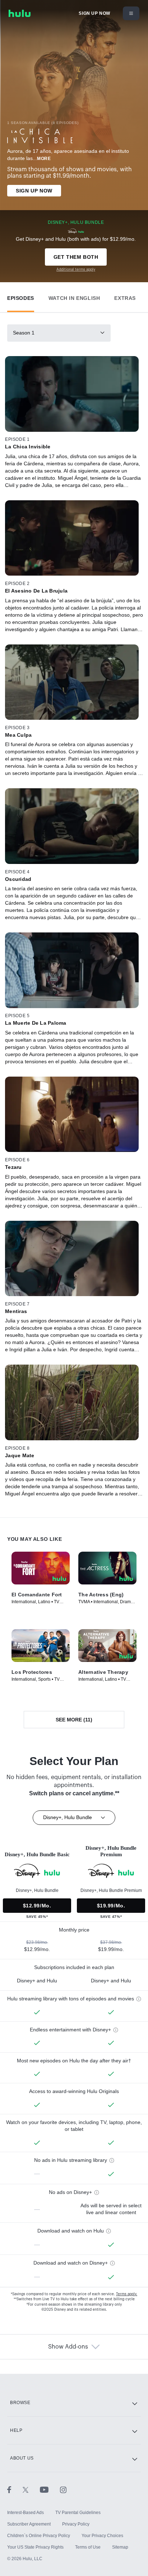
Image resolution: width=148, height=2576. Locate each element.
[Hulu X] (31, 2489)
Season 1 (24, 333)
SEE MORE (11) (74, 1720)
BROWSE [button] (20, 2403)
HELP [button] (16, 2430)
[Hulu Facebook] (15, 2489)
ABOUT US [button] (22, 2458)
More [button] (44, 159)
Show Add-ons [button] (68, 2347)
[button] (21, 296)
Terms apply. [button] (127, 2294)
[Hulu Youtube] (50, 2489)
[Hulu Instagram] (63, 2489)
